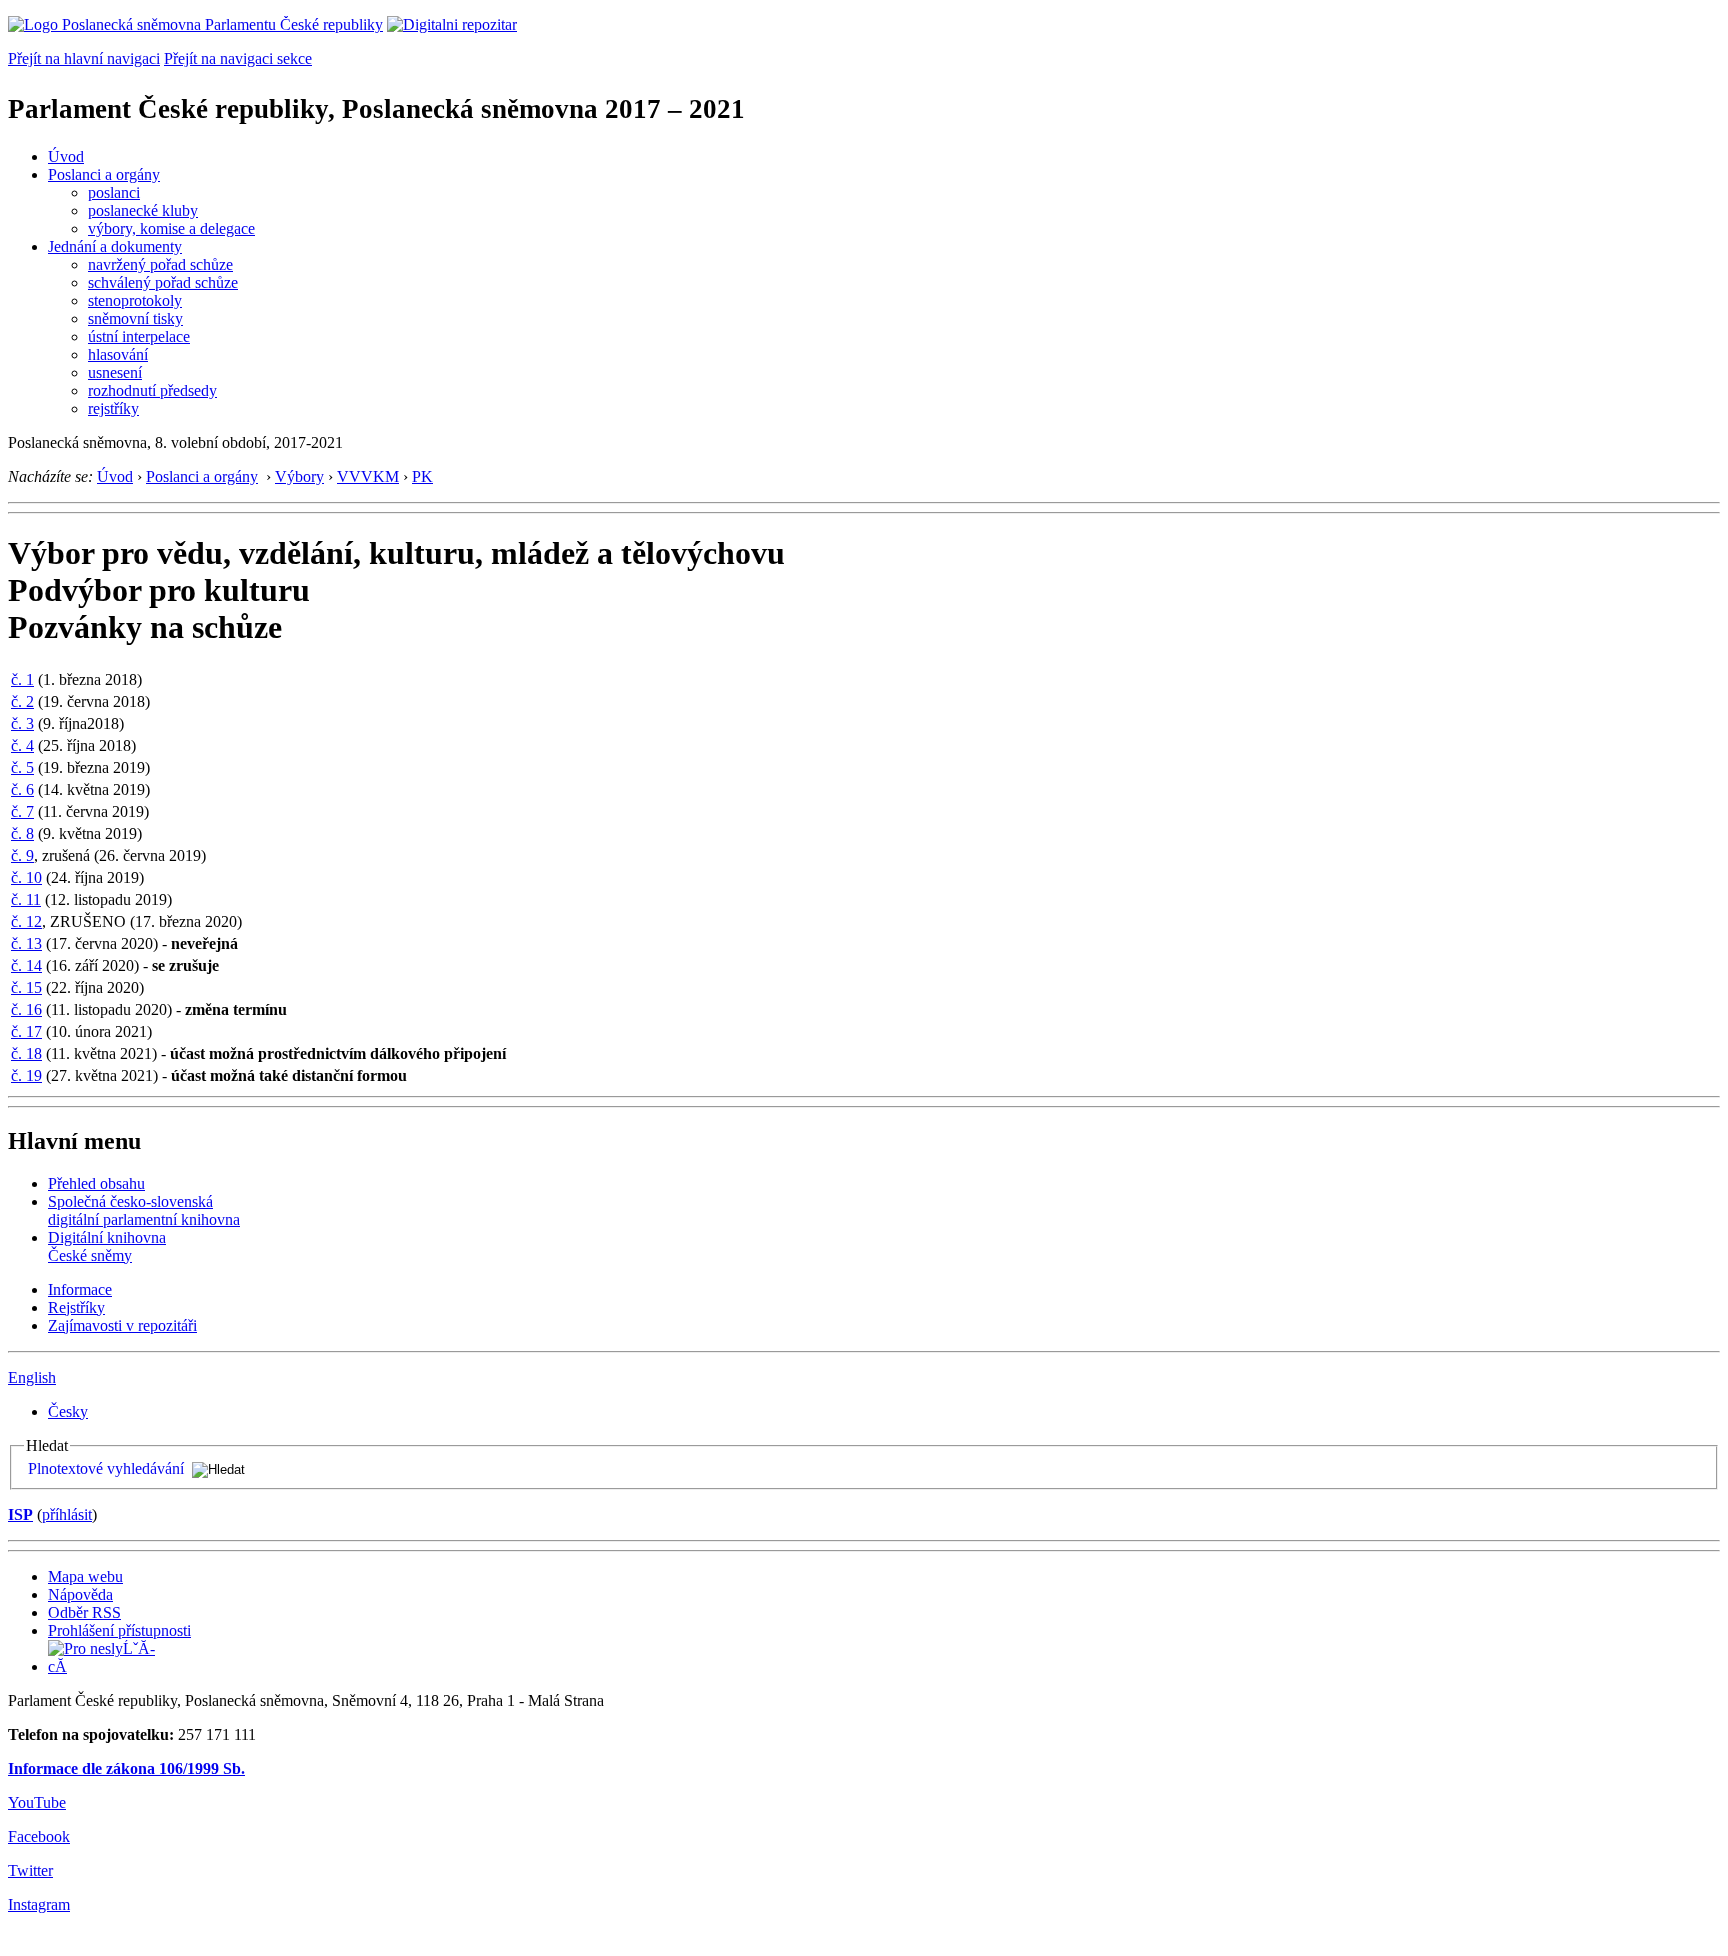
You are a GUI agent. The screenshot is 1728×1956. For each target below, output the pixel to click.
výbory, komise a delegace (171, 228)
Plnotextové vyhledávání (106, 1468)
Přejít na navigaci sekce (238, 58)
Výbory (299, 476)
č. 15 (26, 987)
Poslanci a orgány (104, 174)
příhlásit (67, 1514)
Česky (68, 1411)
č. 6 (22, 789)
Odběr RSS (84, 1612)
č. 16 (26, 1009)
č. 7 (22, 811)
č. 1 (22, 679)
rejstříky (113, 408)
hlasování (118, 354)
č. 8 (22, 833)
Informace (80, 1289)
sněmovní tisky (135, 318)
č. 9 (22, 855)
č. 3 (22, 723)
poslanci (114, 192)
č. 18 (26, 1053)
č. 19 (26, 1075)
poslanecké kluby (143, 210)
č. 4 (22, 745)
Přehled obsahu (96, 1183)
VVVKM (368, 476)
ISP (20, 1514)
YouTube (37, 1802)
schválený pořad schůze (163, 282)
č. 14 (26, 965)
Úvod (66, 156)
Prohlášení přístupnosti (119, 1630)
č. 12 (26, 921)
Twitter (30, 1870)
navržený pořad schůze (160, 264)
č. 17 (26, 1031)
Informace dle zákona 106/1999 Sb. (126, 1768)
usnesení (115, 372)
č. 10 (26, 877)
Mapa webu (85, 1576)
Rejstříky (76, 1307)
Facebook (39, 1836)
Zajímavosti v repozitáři (122, 1325)
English (32, 1377)
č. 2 (22, 701)
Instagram (39, 1904)
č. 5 (22, 767)
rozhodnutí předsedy (152, 390)
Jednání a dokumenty (115, 246)
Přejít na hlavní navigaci (84, 58)
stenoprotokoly (135, 300)
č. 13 (26, 943)
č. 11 (26, 899)
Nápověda (80, 1594)
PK (422, 476)
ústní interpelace (139, 336)
